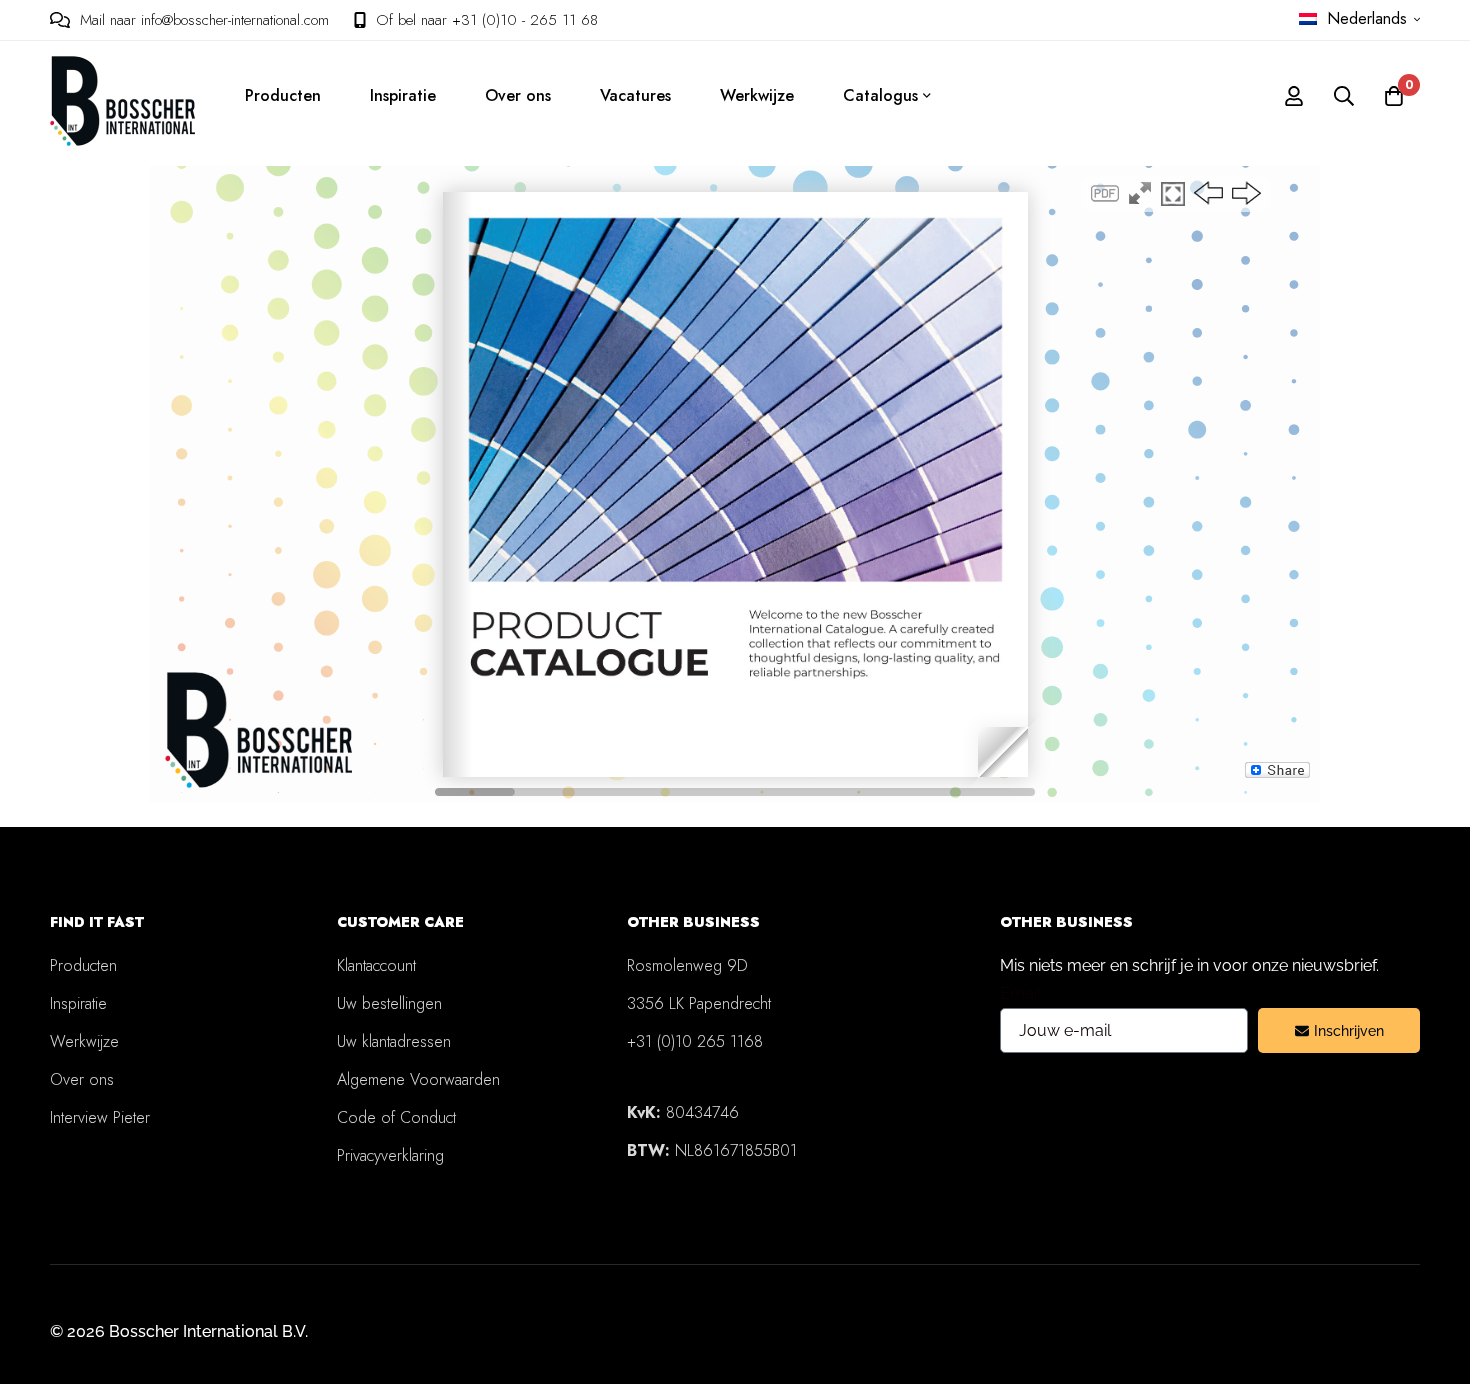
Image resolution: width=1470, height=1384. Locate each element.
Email (1020, 993)
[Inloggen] (1294, 96)
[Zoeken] (1344, 96)
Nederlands (1367, 18)
